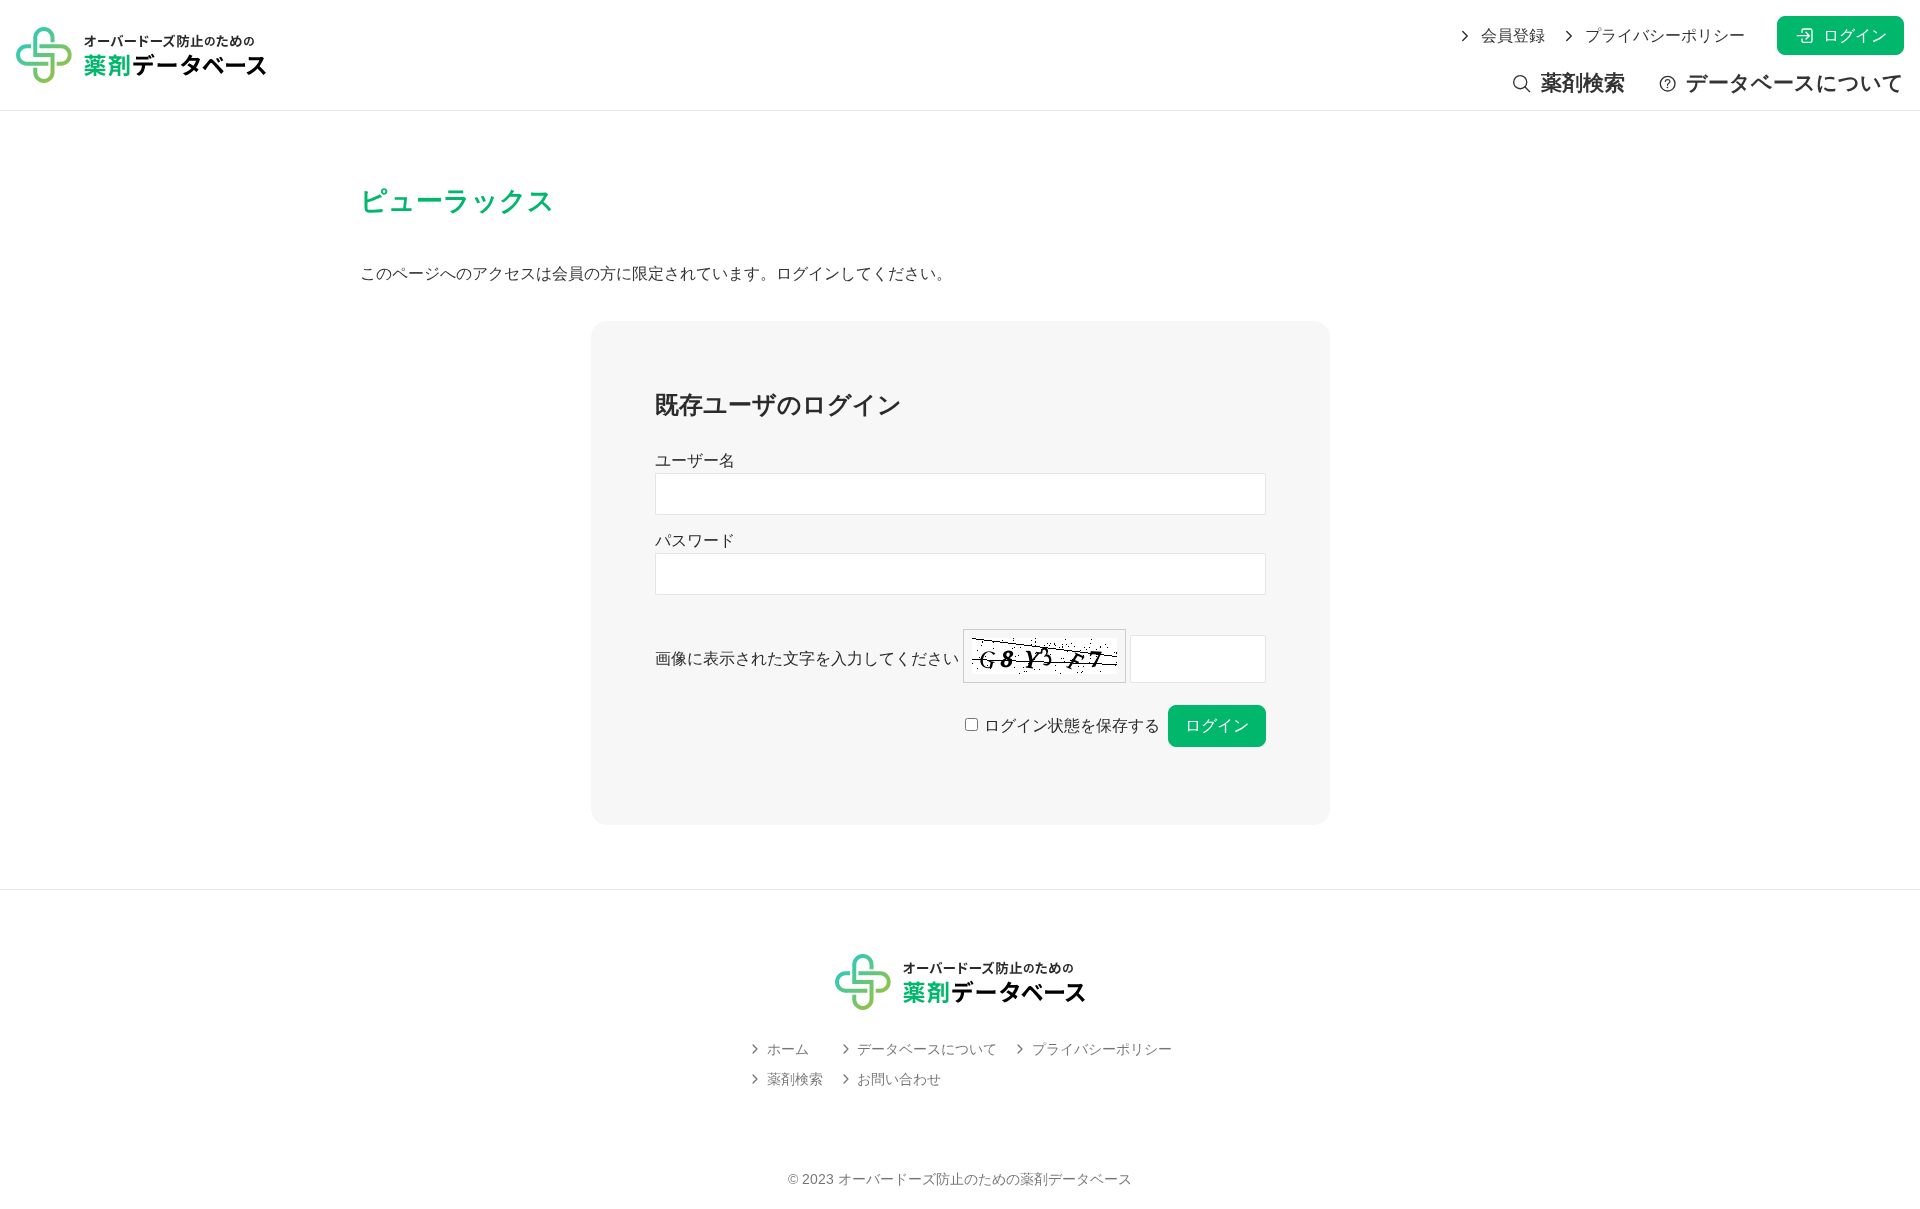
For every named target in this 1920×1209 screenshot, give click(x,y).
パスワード (695, 540)
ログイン (1855, 35)
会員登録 (1513, 36)
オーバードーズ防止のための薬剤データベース (985, 1179)
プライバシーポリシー (1665, 36)
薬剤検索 (1582, 83)
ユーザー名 (695, 460)
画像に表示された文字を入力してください (807, 658)
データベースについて (1795, 83)
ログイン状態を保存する (1072, 725)
